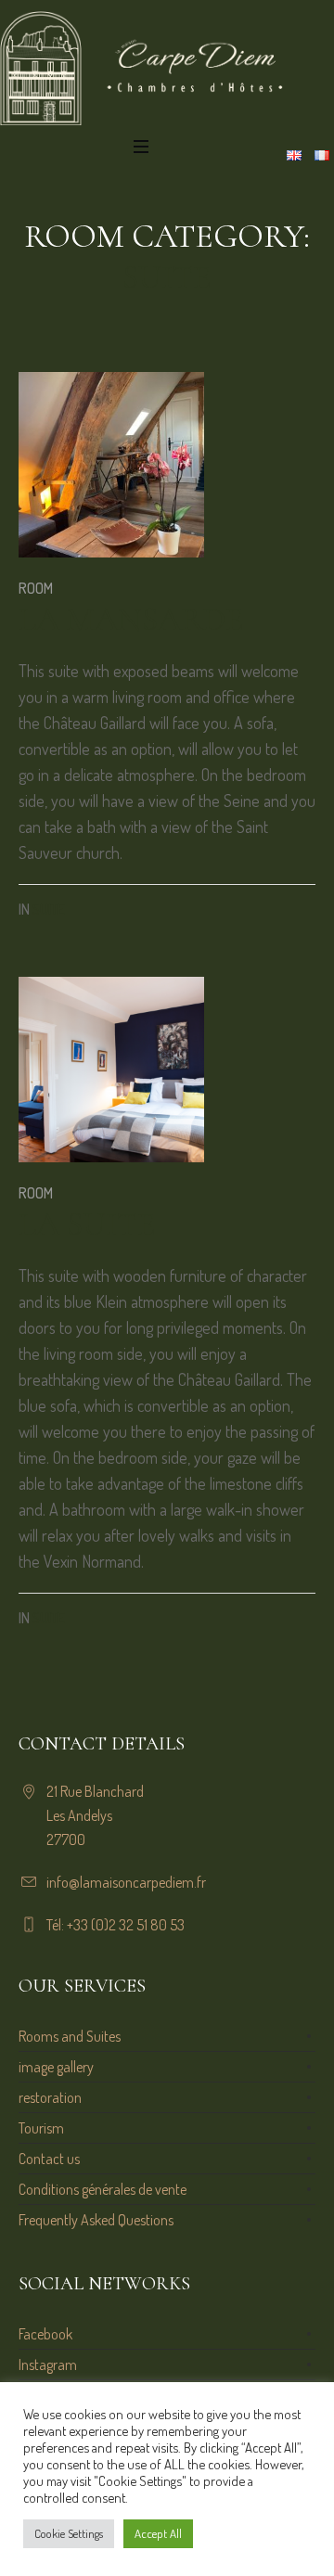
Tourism (41, 2128)
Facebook (45, 2334)
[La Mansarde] (111, 465)
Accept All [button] (158, 2533)
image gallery (56, 2067)
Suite (49, 909)
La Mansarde (131, 619)
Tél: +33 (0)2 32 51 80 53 (116, 1925)
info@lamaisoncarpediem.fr (126, 1882)
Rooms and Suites (70, 2036)
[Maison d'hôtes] (167, 68)
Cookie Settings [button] (69, 2533)
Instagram (48, 2365)
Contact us (49, 2159)
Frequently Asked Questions (96, 2220)
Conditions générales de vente (103, 2189)
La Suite (87, 1224)
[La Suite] (111, 1070)
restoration (50, 2097)
